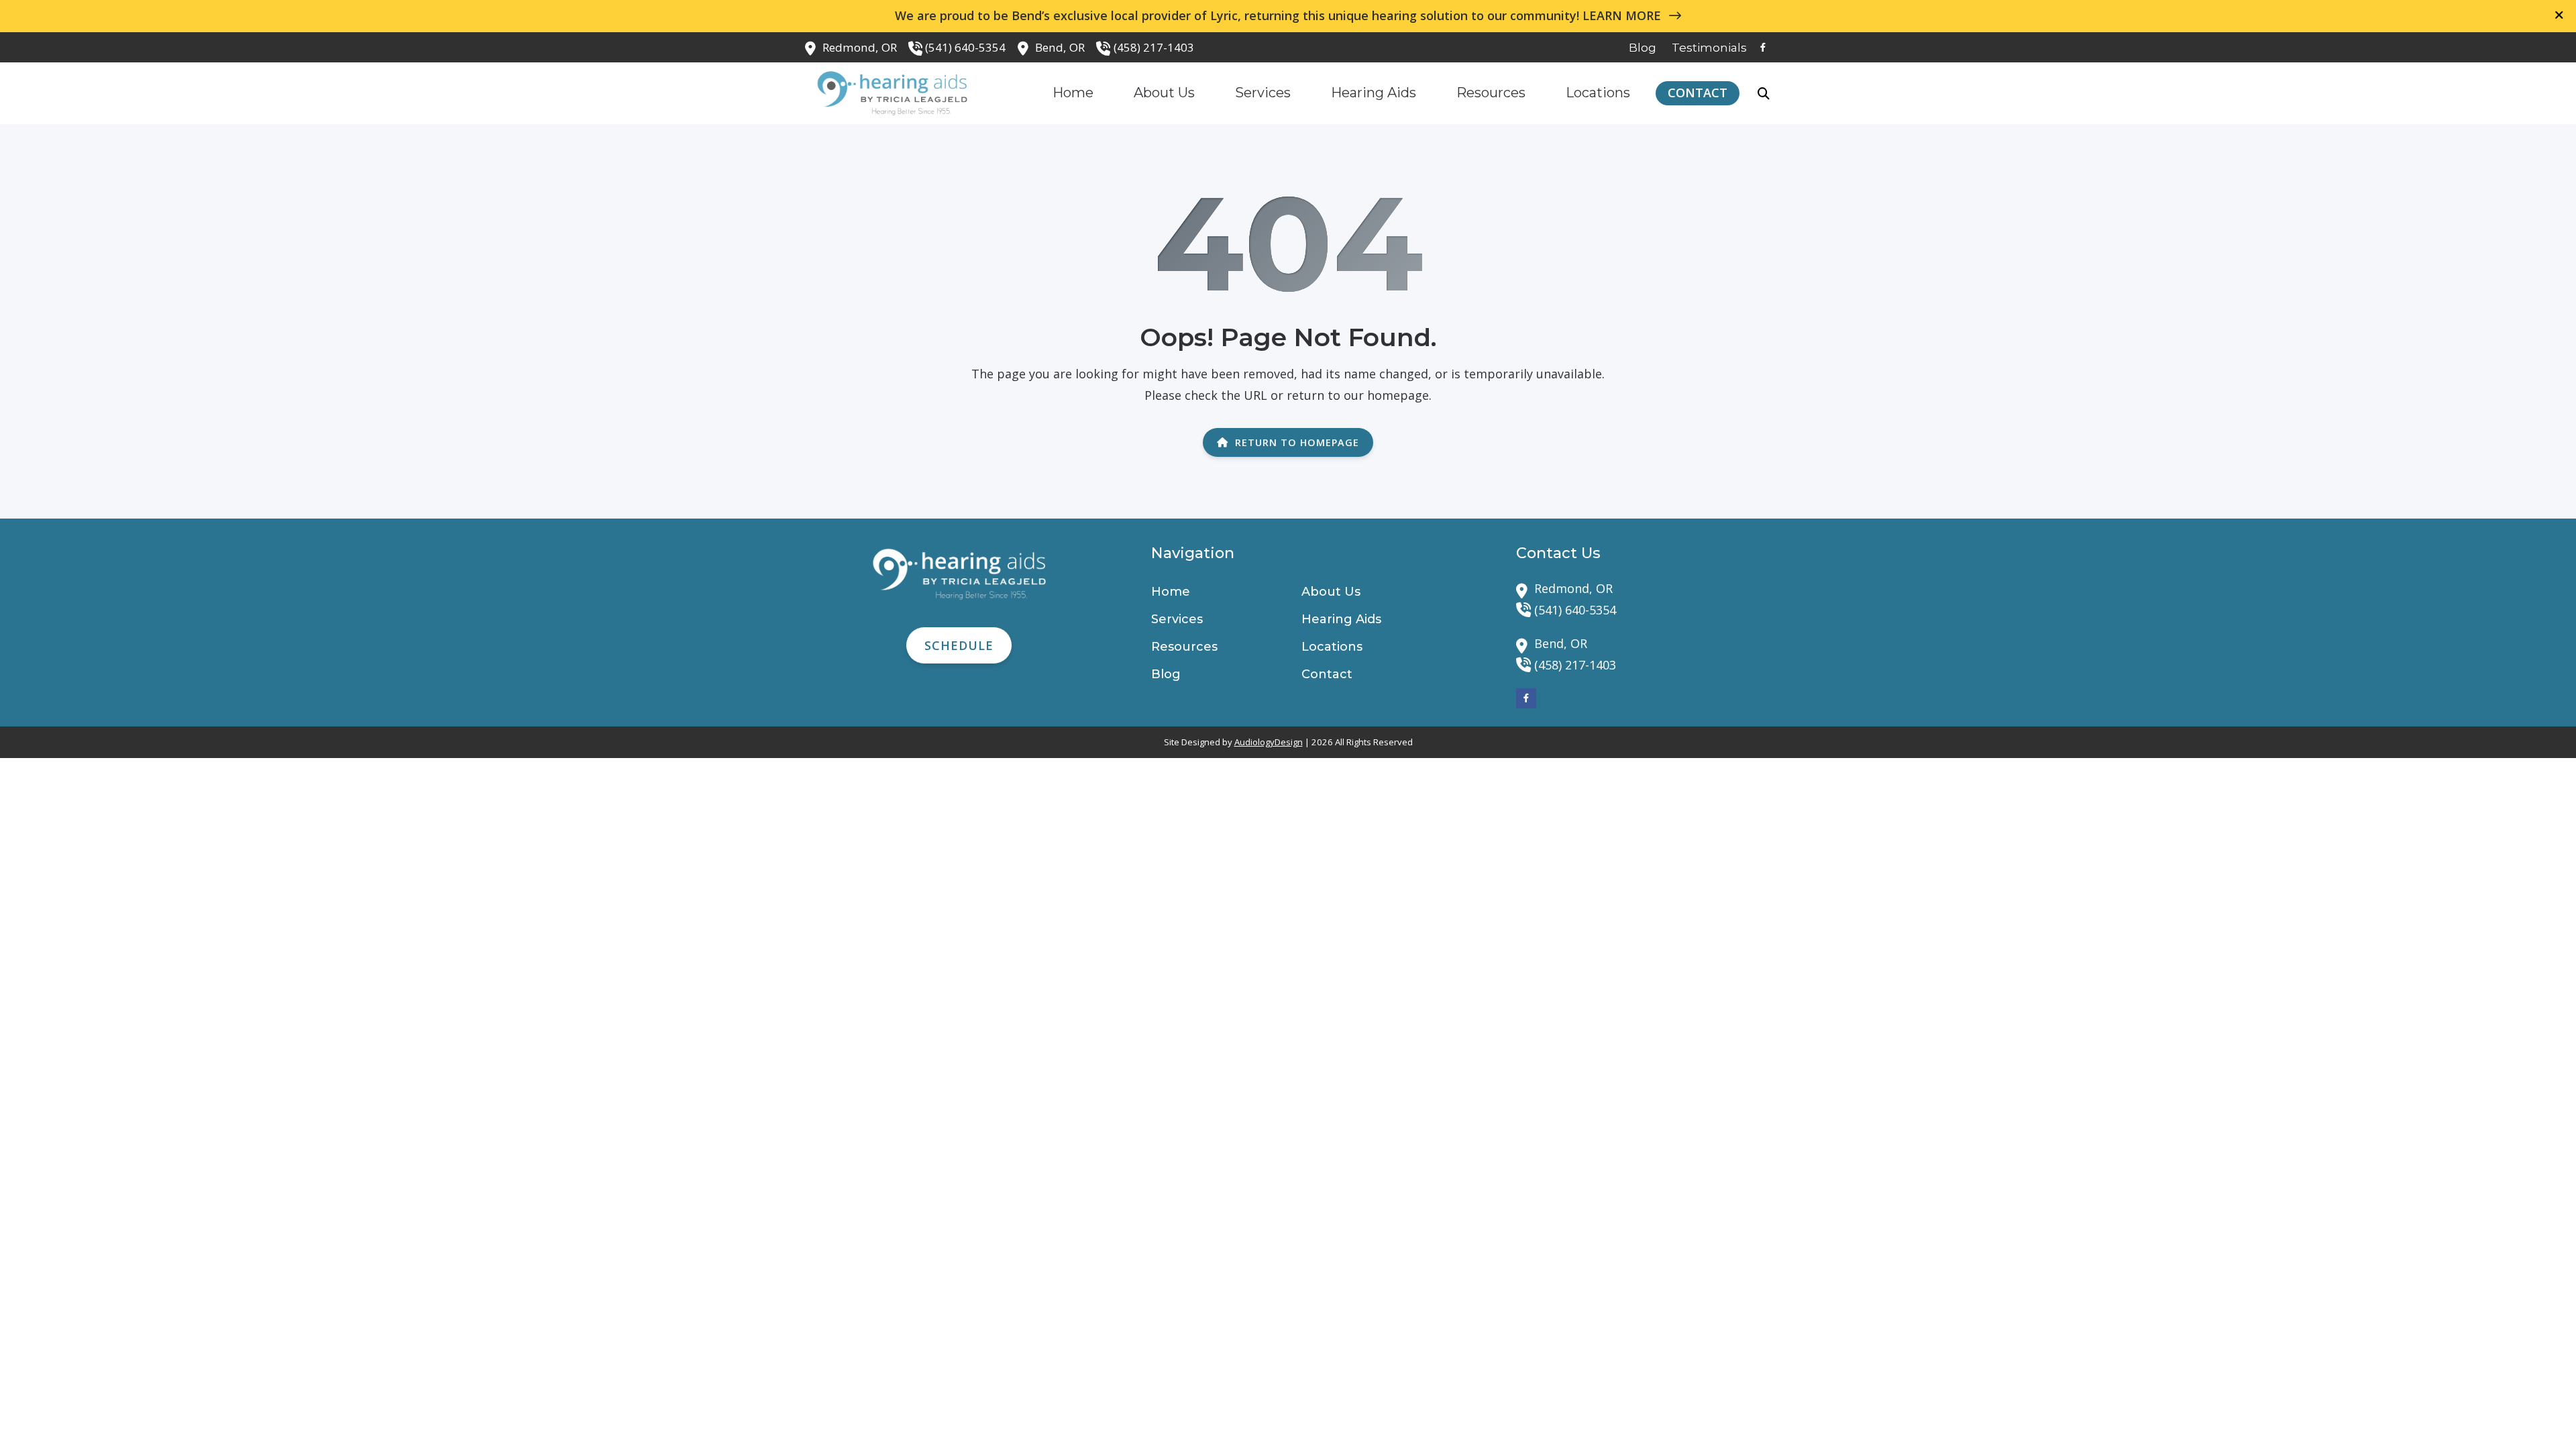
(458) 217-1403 (1154, 47)
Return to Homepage (1297, 442)
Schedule (959, 645)
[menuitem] (1643, 48)
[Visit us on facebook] (1763, 47)
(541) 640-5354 (965, 47)
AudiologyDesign (1269, 742)
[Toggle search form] (1764, 93)
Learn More (1623, 15)
